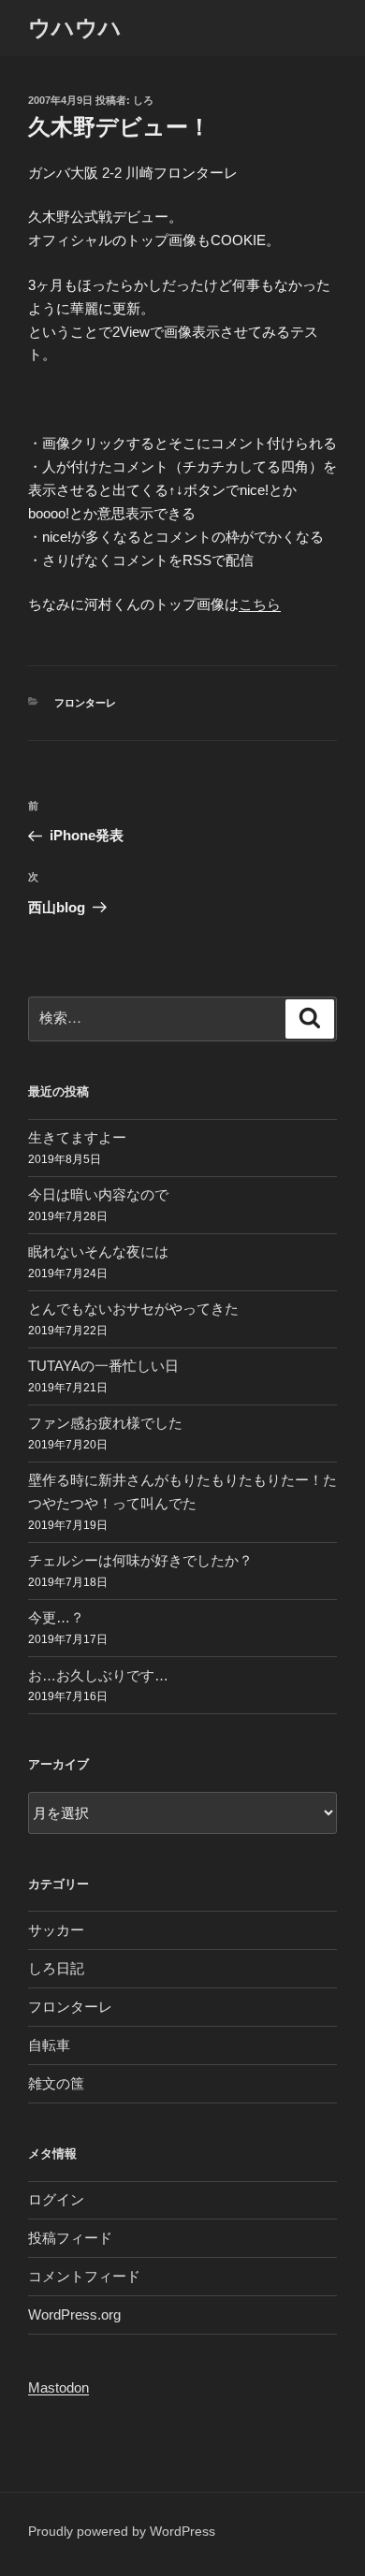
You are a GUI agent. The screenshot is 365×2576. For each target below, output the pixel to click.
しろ (143, 100)
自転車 (49, 2045)
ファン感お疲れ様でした (105, 1423)
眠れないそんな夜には (98, 1252)
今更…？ (56, 1617)
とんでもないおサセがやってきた (133, 1309)
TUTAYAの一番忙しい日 (103, 1366)
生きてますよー (77, 1137)
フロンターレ (85, 703)
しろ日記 (56, 1968)
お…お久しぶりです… (98, 1675)
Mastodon (58, 2387)
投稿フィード (70, 2238)
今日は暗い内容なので (98, 1194)
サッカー (56, 1930)
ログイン (56, 2199)
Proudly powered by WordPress (122, 2531)
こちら (260, 604)
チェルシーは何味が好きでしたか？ (140, 1560)
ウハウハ (75, 28)
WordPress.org (74, 2314)
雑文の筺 (56, 2083)
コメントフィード (84, 2276)
